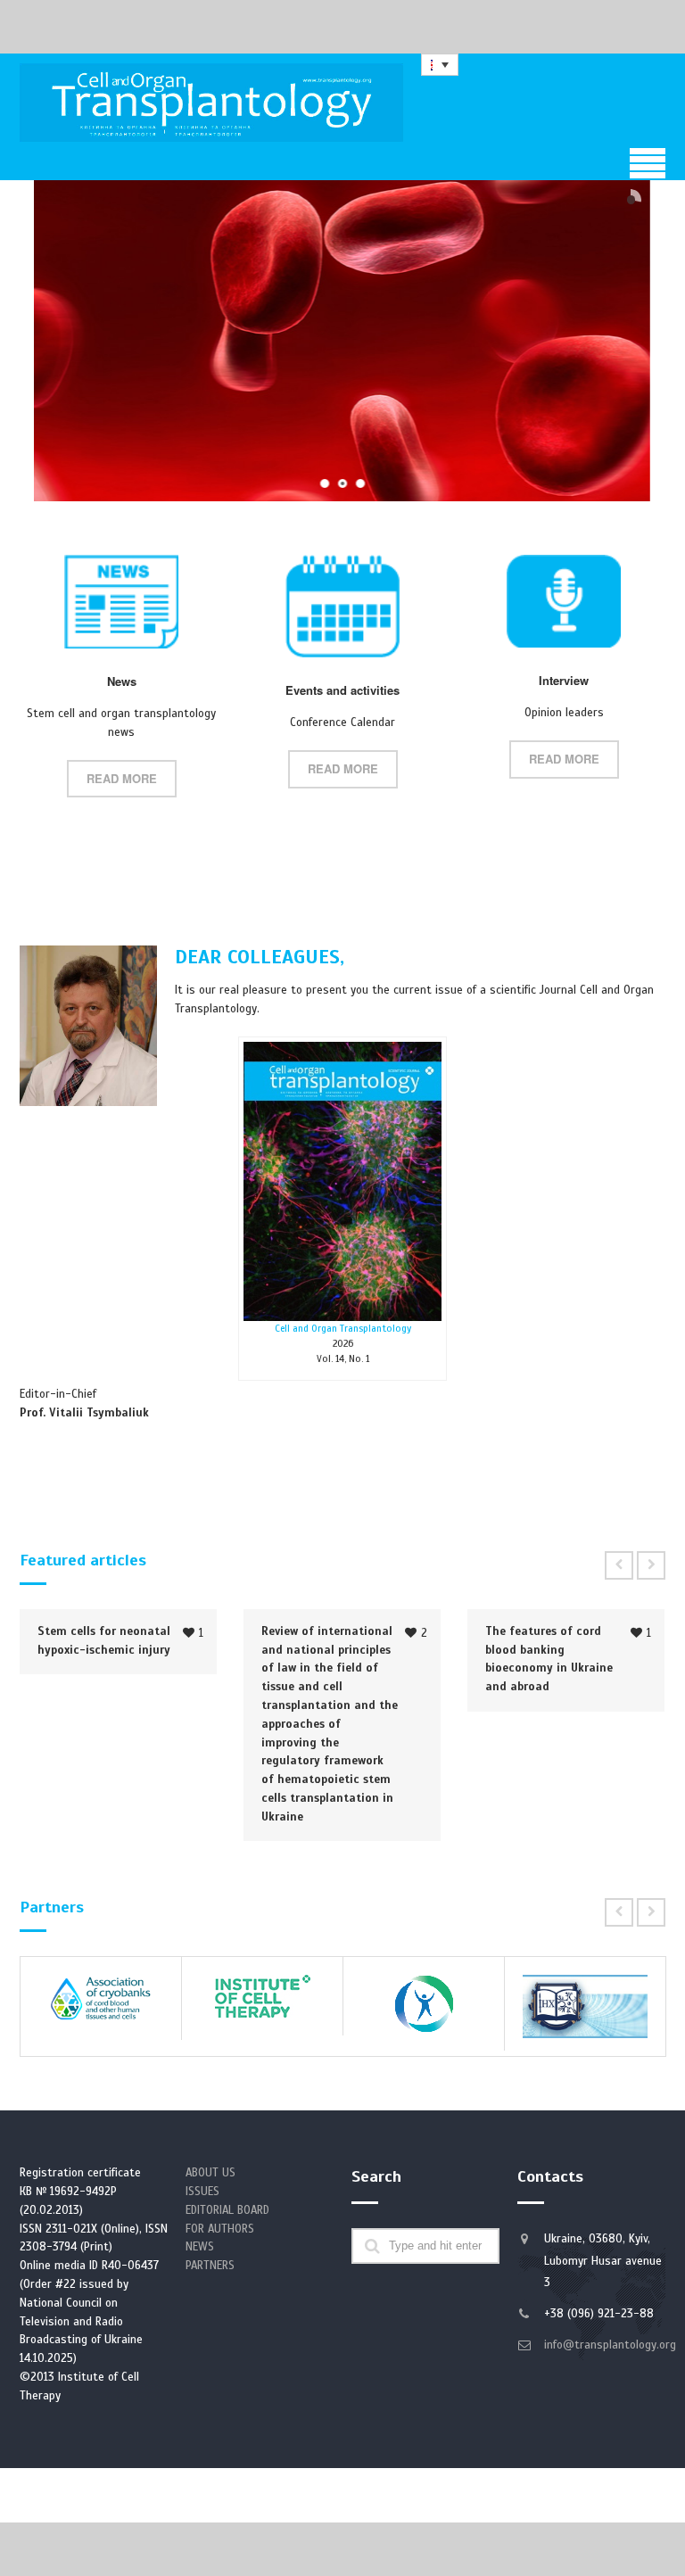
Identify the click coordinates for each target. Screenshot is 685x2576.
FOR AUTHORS (220, 2229)
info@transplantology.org (610, 2345)
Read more (122, 778)
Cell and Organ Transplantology (343, 1328)
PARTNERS (210, 2266)
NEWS (200, 2247)
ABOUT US (210, 2173)
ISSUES (202, 2192)
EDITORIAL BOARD (227, 2210)
